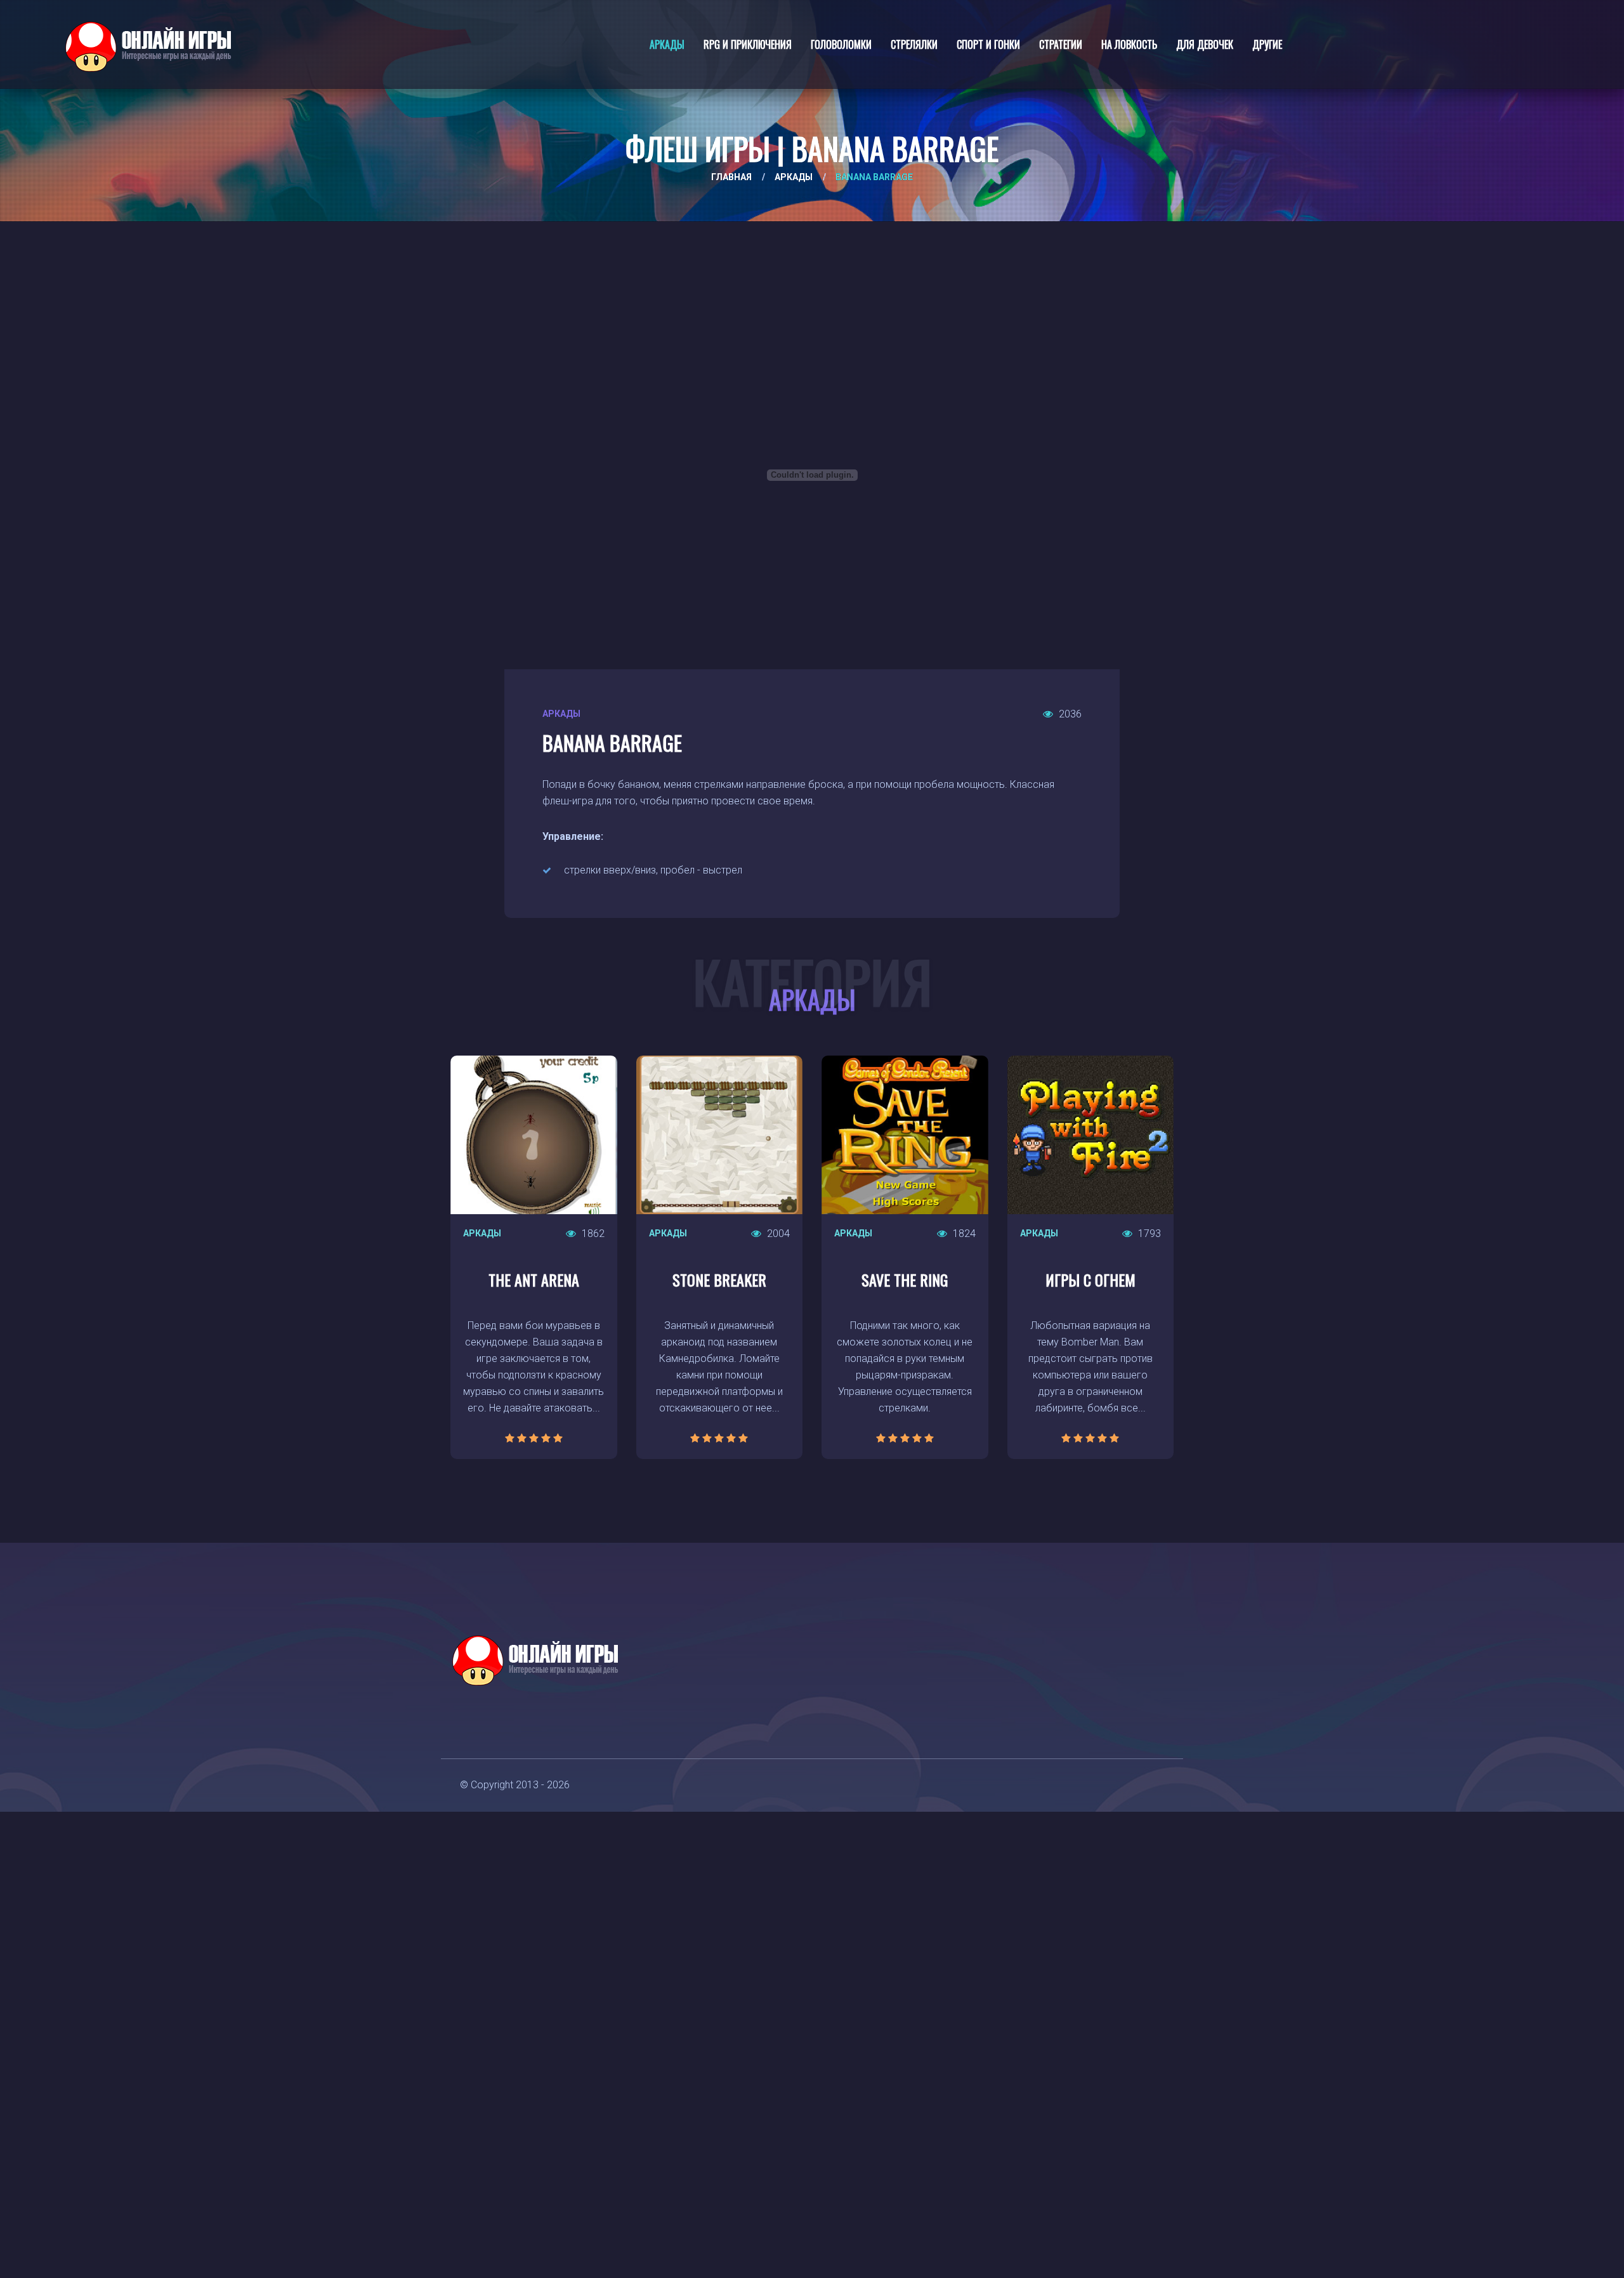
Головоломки (841, 44)
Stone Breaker (719, 1280)
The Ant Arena (534, 1280)
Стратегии (1061, 44)
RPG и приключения (748, 44)
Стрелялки (914, 44)
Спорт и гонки (988, 44)
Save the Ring (905, 1280)
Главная (731, 177)
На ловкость (1129, 44)
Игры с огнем (1090, 1280)
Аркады (667, 44)
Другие (1267, 44)
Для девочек (1205, 44)
